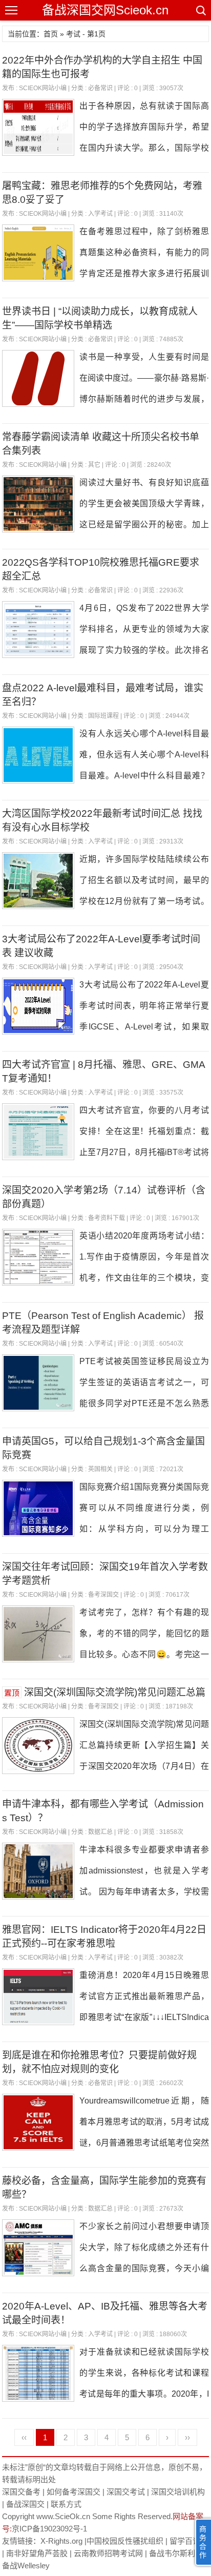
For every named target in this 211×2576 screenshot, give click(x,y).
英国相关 (100, 1469)
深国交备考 (21, 2492)
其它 (94, 465)
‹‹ (24, 2437)
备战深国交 (25, 2504)
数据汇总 (100, 1832)
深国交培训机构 (178, 2492)
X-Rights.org (61, 2541)
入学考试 (100, 214)
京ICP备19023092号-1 (49, 2529)
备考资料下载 (107, 1218)
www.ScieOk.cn (63, 2516)
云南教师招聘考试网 (108, 2553)
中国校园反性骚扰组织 (125, 2541)
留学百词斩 (189, 2541)
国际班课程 (103, 716)
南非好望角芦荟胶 (37, 2553)
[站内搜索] (200, 10)
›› (187, 2437)
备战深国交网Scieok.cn (105, 10)
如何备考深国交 (73, 2492)
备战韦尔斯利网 (176, 2553)
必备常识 (100, 88)
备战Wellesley (26, 2565)
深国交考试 (126, 2492)
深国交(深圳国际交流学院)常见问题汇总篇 (115, 1692)
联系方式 (66, 2504)
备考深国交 (103, 1595)
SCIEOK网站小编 (43, 88)
